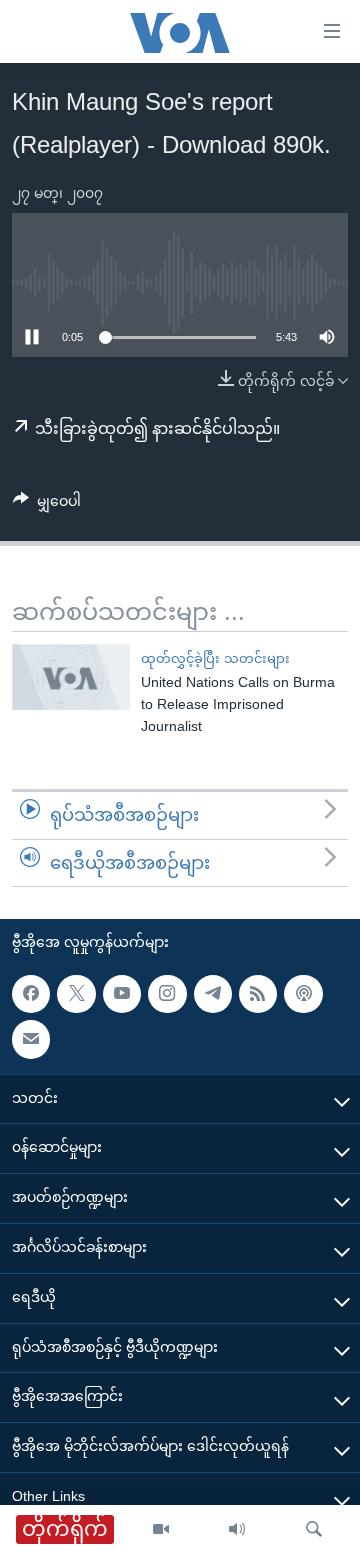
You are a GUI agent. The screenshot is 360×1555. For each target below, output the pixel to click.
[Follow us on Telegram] (213, 994)
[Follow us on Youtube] (122, 994)
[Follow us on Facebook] (31, 994)
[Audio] (237, 1530)
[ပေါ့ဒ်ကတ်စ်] (303, 994)
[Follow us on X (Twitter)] (76, 994)
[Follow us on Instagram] (167, 994)
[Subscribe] (31, 1039)
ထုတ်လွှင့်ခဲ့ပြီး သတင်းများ (215, 658)
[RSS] (258, 994)
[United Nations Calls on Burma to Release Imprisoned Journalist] (71, 677)
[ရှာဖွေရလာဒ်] (314, 1530)
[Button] (47, 505)
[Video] (161, 1530)
